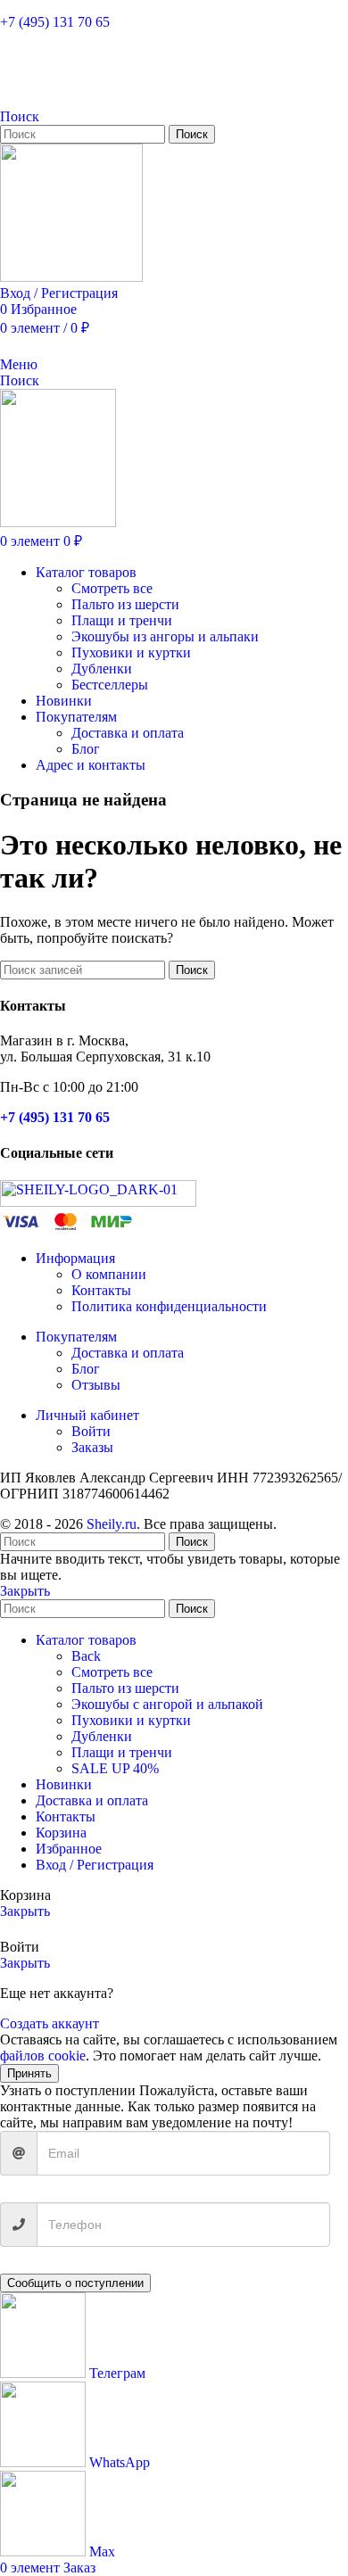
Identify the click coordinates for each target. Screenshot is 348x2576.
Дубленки (102, 669)
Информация (75, 1258)
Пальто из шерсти (125, 604)
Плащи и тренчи (122, 620)
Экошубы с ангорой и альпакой (167, 1704)
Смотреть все (112, 588)
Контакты (101, 1290)
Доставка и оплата (128, 733)
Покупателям (76, 1337)
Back (86, 1656)
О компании (109, 1274)
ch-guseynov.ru (311, 1532)
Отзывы (96, 1385)
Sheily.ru (112, 1524)
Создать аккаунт (50, 2023)
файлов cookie (43, 2056)
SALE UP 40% (115, 1768)
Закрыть (25, 1591)
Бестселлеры (110, 685)
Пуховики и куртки (131, 652)
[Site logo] (71, 277)
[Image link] (98, 1202)
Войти (91, 1431)
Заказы (92, 1447)
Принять (29, 2073)
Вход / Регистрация (95, 1865)
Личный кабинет (87, 1415)
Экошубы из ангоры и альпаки (165, 636)
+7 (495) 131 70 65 (55, 22)
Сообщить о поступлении (75, 2283)
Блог (86, 749)
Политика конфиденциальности (169, 1306)
